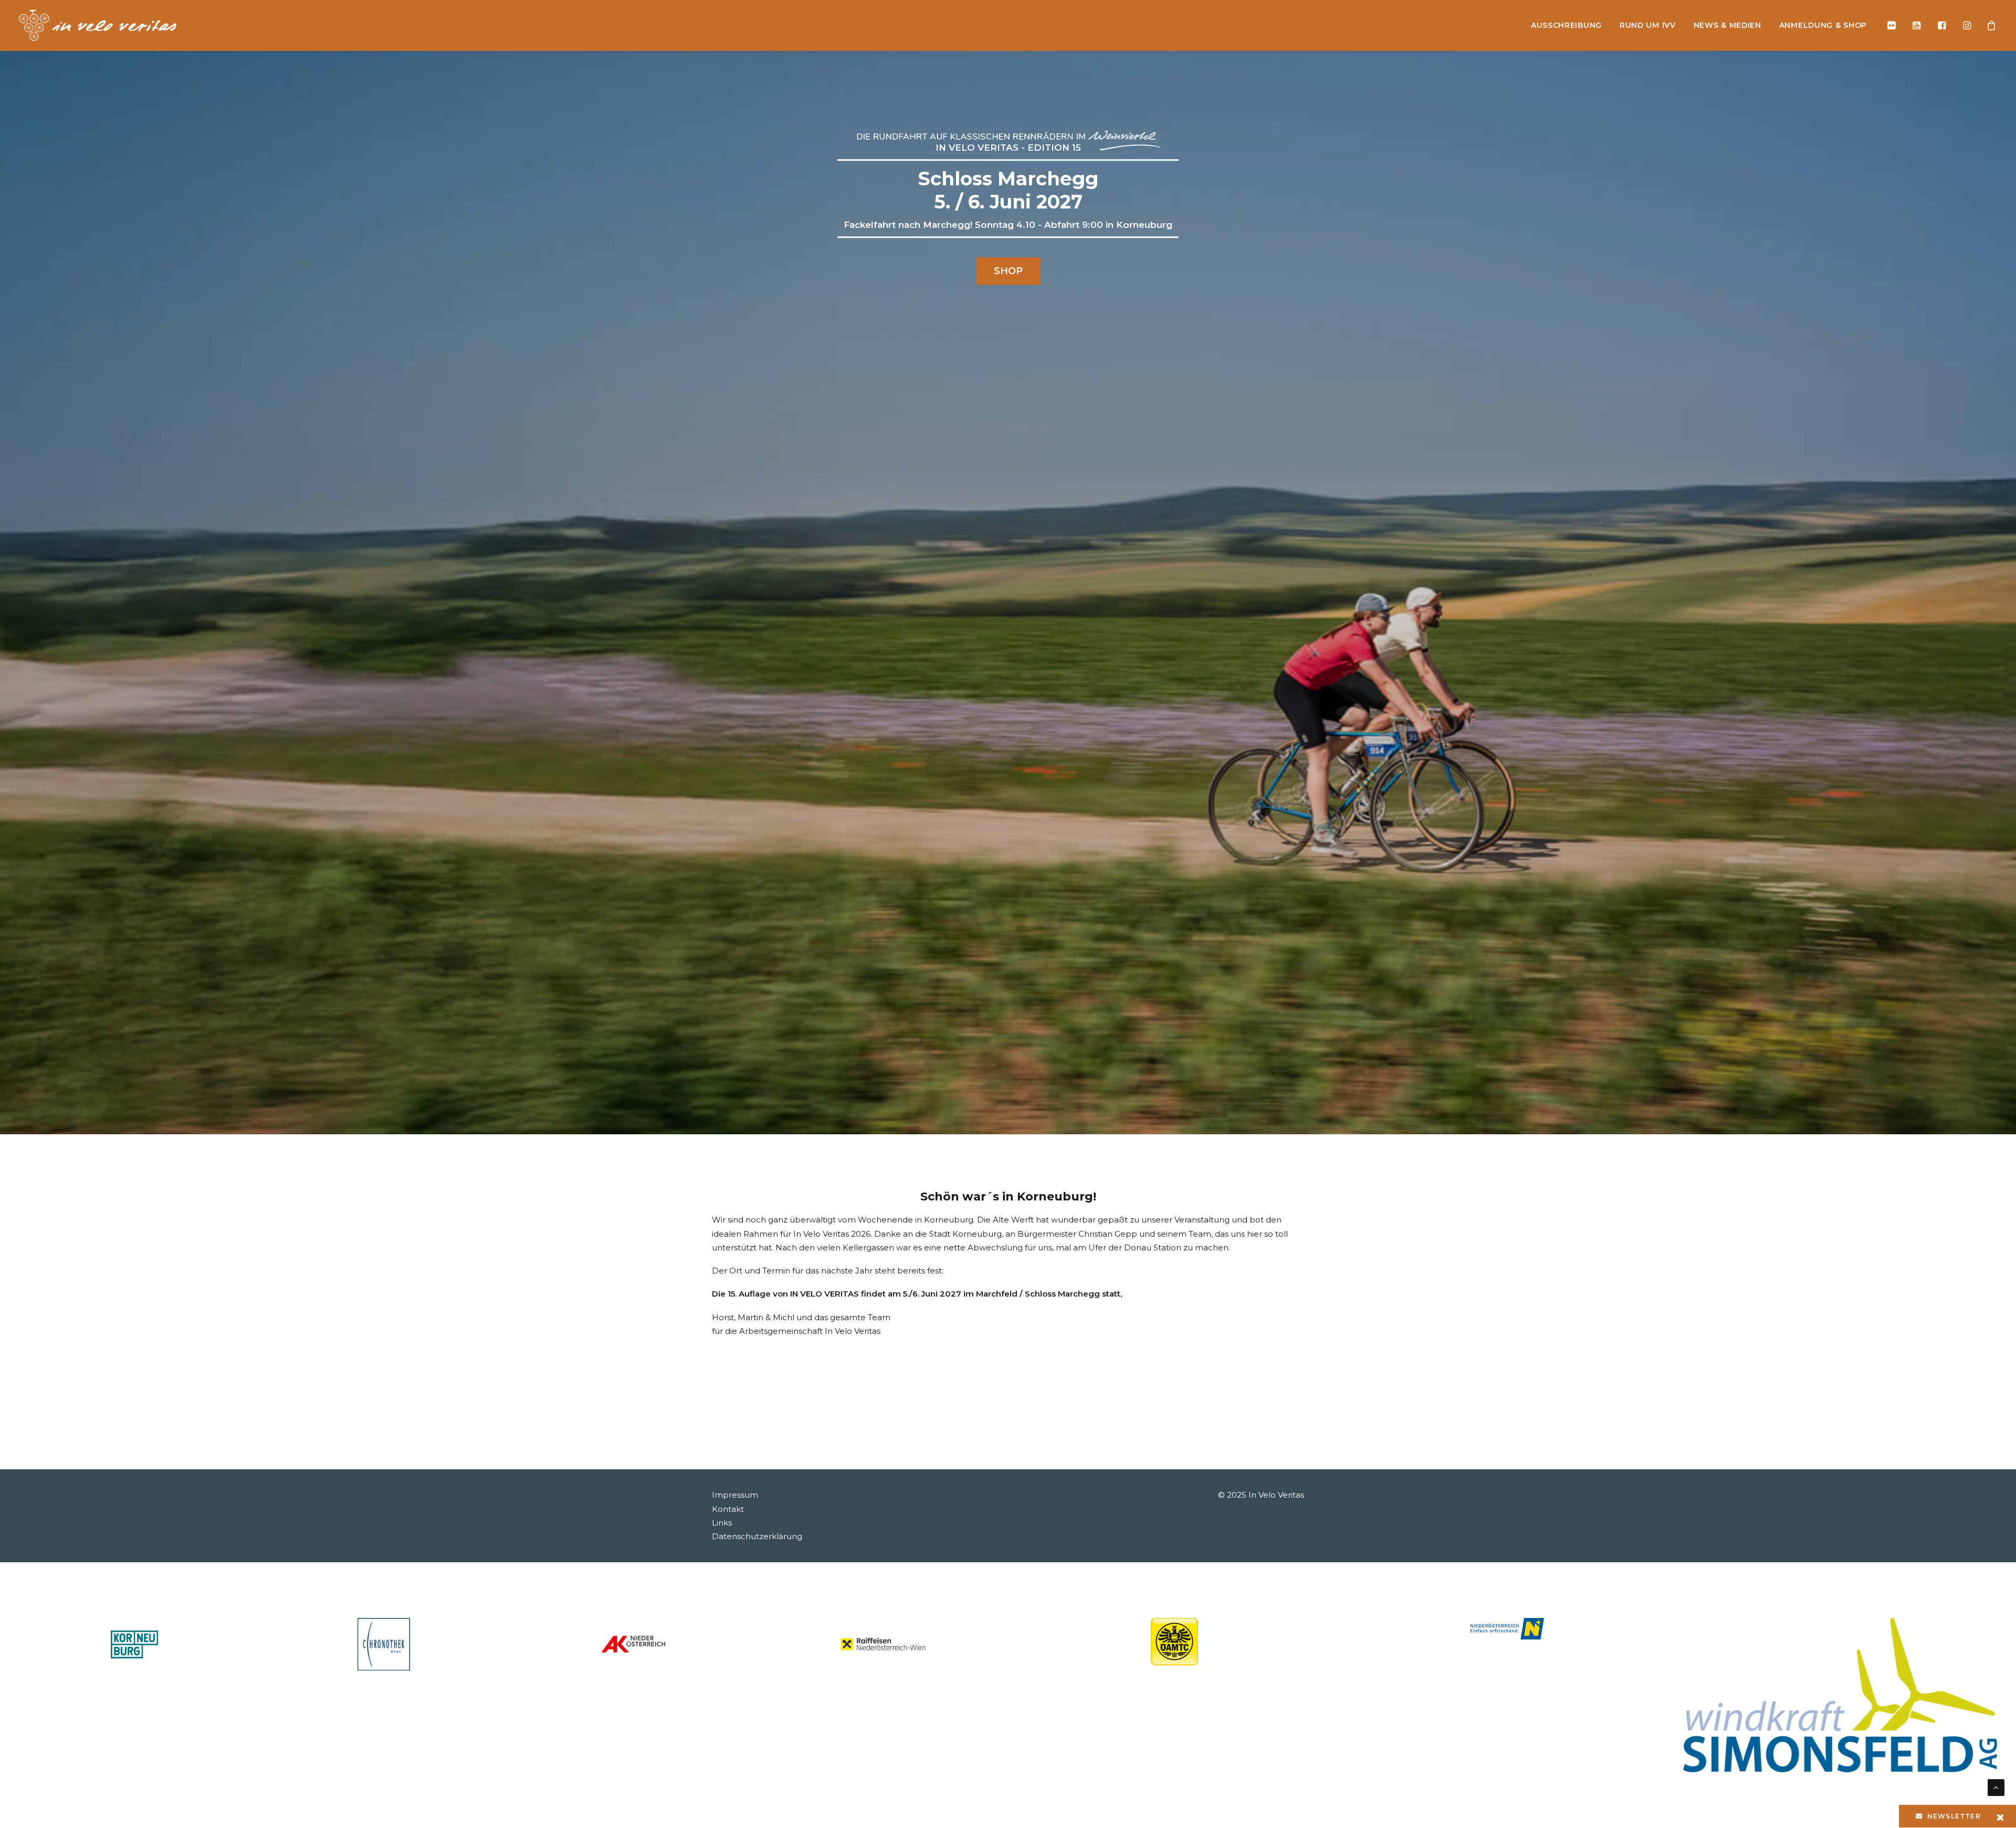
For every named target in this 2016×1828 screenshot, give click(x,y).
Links (722, 1523)
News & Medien (1728, 25)
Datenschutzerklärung (757, 1536)
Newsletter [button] (1954, 1816)
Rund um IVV (1648, 25)
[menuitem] (1566, 25)
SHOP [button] (1008, 271)
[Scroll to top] (1996, 1787)
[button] (1894, 25)
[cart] (1988, 25)
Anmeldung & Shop (1823, 25)
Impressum (735, 1495)
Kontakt (728, 1509)
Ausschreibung (1566, 25)
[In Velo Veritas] (98, 25)
